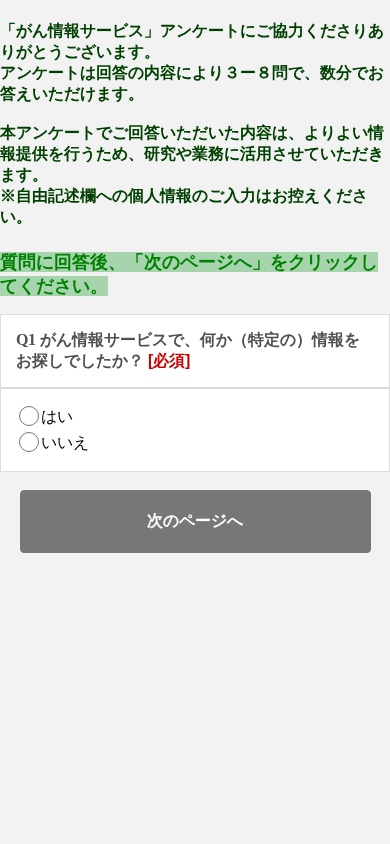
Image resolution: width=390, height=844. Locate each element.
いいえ (65, 442)
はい (57, 416)
